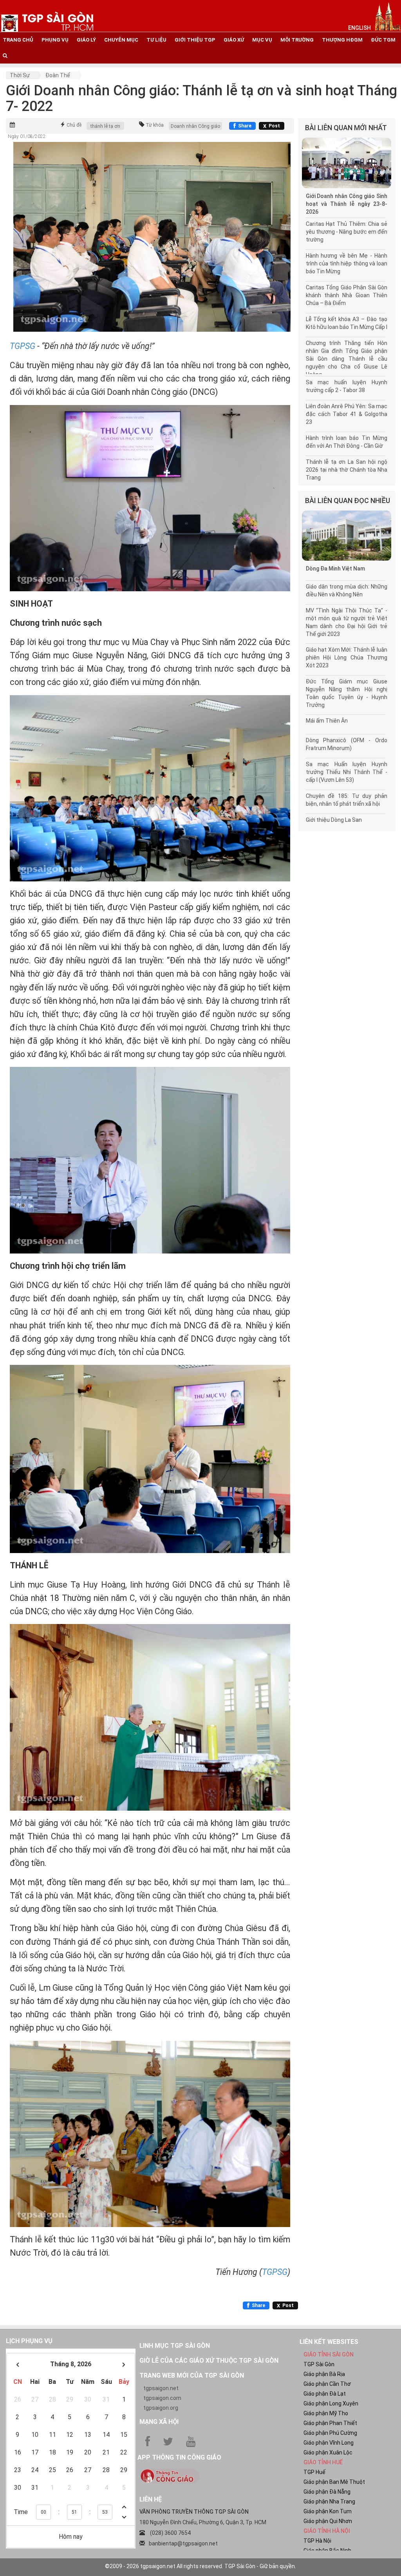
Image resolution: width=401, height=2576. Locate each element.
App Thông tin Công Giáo (179, 2457)
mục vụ (262, 40)
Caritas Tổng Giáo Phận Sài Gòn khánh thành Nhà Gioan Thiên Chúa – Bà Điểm (347, 295)
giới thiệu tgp (195, 40)
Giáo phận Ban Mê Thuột (334, 2482)
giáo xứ (234, 40)
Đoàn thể (58, 75)
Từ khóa (155, 125)
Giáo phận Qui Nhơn (328, 2521)
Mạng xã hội (159, 2422)
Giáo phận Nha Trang (329, 2502)
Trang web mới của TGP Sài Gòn (192, 2375)
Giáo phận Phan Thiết (330, 2423)
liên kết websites (329, 2342)
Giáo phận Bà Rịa (324, 2374)
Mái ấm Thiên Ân (327, 721)
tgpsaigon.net (161, 2388)
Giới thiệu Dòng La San (334, 820)
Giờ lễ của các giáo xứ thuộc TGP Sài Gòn (209, 2361)
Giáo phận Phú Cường (330, 2433)
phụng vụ (55, 40)
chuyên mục (121, 40)
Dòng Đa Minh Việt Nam (335, 569)
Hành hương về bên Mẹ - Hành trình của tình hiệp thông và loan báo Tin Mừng (347, 263)
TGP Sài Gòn (319, 2364)
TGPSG (23, 346)
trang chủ (18, 40)
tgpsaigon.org (161, 2408)
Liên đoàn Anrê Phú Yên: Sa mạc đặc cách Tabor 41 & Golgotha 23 (347, 414)
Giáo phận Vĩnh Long (329, 2443)
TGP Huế (314, 2472)
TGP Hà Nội (317, 2541)
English (359, 28)
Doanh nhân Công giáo (195, 126)
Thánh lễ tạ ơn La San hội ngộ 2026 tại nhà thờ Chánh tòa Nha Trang (347, 470)
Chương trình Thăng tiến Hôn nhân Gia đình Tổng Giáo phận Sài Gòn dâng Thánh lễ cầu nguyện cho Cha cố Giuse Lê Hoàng (347, 359)
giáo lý (86, 40)
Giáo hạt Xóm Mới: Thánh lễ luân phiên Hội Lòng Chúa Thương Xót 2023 (347, 658)
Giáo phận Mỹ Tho (326, 2413)
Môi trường (297, 40)
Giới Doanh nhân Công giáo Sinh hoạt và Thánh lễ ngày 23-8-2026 (347, 204)
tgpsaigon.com (162, 2398)
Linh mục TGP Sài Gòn (175, 2346)
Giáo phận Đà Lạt (325, 2394)
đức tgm (383, 40)
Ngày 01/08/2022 (27, 136)
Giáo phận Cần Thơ (327, 2384)
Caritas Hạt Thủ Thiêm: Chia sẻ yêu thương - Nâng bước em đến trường (347, 232)
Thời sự (20, 75)
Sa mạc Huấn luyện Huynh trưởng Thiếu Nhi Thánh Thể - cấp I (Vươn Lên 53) (347, 772)
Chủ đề (74, 125)
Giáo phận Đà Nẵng (327, 2492)
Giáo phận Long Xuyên (331, 2403)
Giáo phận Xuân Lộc (328, 2452)
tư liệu (156, 40)
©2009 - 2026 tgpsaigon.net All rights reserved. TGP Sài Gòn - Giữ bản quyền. (200, 2566)
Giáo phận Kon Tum (328, 2511)
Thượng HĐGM (342, 40)
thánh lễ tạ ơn (105, 126)
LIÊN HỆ (151, 2499)
